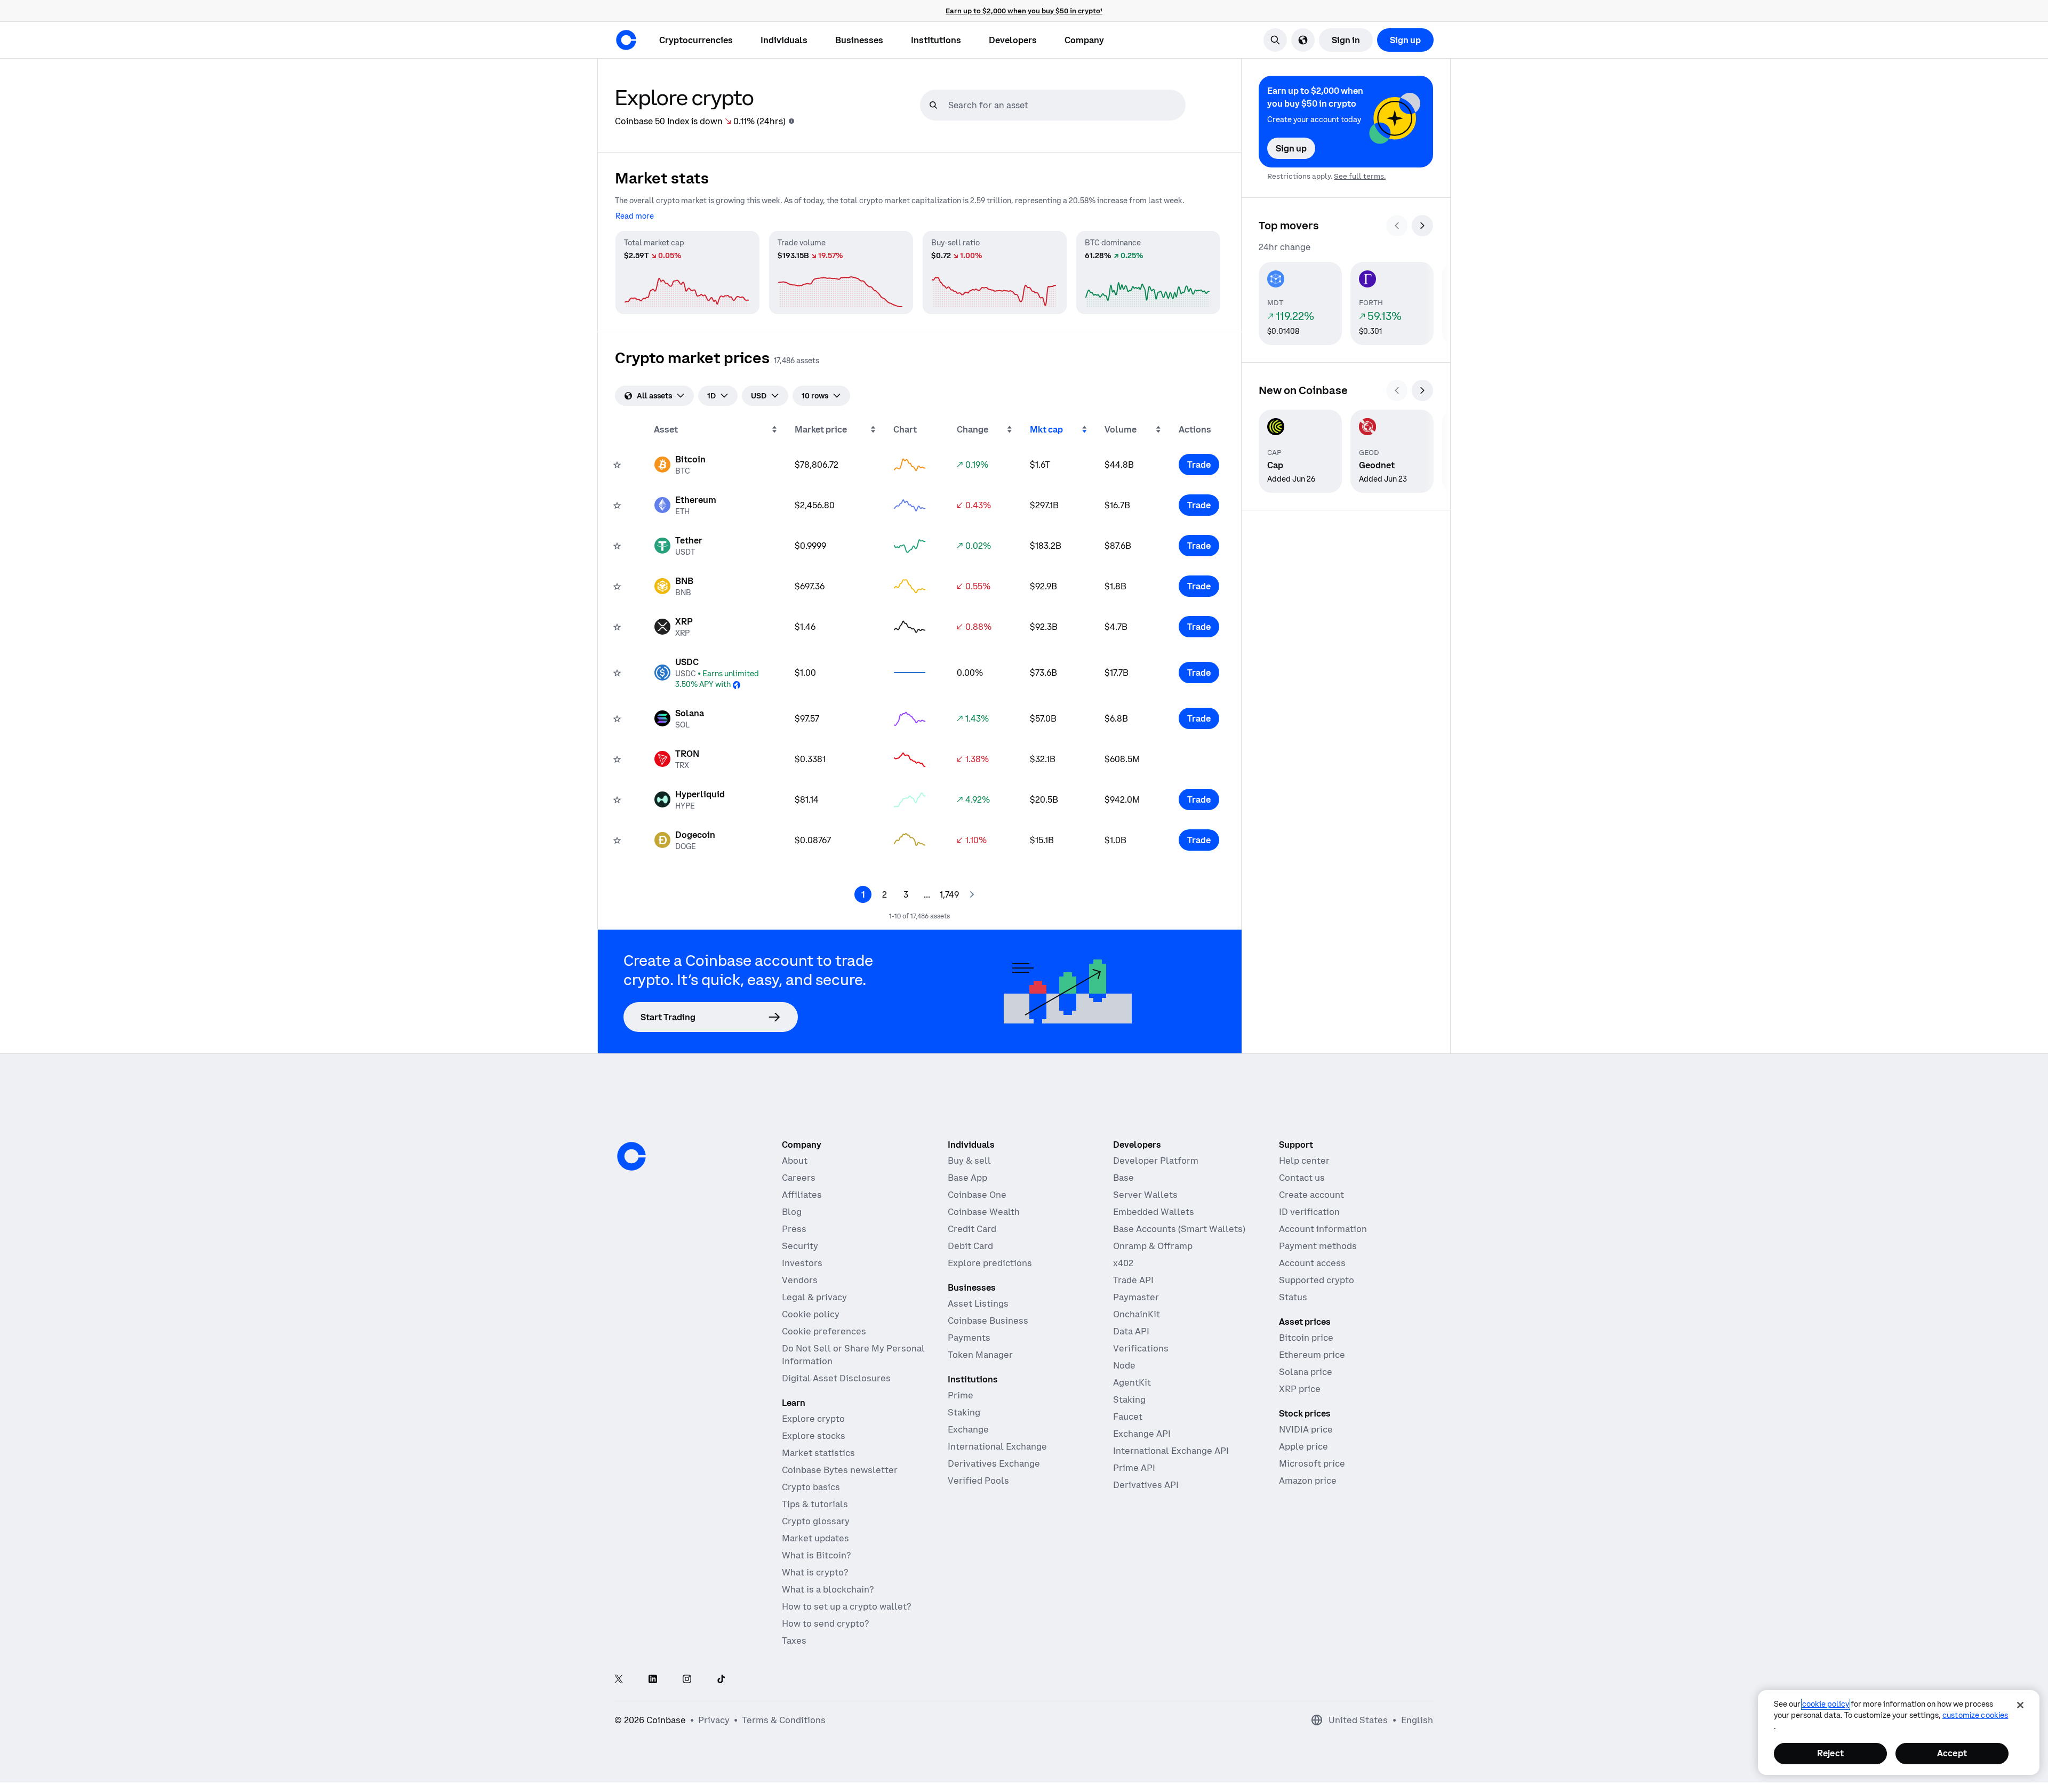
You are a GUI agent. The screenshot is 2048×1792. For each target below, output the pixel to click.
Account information (1323, 1229)
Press (794, 1229)
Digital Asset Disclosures (836, 1378)
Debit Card (970, 1246)
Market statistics (818, 1453)
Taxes (794, 1641)
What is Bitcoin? (816, 1555)
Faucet (1128, 1417)
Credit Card (972, 1229)
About (795, 1161)
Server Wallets (1145, 1195)
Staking (964, 1412)
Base (1123, 1178)
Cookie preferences (824, 1331)
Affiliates (802, 1195)
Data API (1131, 1331)
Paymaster (1136, 1297)
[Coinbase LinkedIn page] (653, 1680)
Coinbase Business (988, 1321)
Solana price (1306, 1372)
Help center (1304, 1161)
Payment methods (1318, 1246)
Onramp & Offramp (1153, 1246)
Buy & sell (969, 1161)
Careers (799, 1178)
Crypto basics (811, 1487)
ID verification (1309, 1212)
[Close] (2020, 1705)
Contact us (1302, 1178)
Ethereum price (1312, 1355)
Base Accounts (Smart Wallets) (1179, 1229)
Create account (1311, 1195)
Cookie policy (811, 1314)
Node (1124, 1365)
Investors (802, 1263)
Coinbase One (977, 1195)
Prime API (1134, 1468)
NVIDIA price (1306, 1429)
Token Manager (980, 1355)
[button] (784, 40)
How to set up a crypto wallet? (846, 1606)
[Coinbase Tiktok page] (721, 1680)
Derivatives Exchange (994, 1463)
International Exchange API (1171, 1451)
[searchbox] (1066, 105)
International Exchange (997, 1446)
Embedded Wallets (1154, 1212)
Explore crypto (813, 1419)
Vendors (800, 1280)
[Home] (626, 40)
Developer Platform (1156, 1161)
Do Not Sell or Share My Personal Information (853, 1355)
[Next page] (972, 894)
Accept (1952, 1753)
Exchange (968, 1429)
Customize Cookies (1975, 1715)
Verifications (1141, 1348)
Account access (1312, 1263)
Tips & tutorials (815, 1504)
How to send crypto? (825, 1623)
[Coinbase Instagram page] (687, 1680)
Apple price (1303, 1446)
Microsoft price (1312, 1463)
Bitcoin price (1306, 1338)
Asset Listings (978, 1303)
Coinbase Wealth (984, 1212)
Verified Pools (978, 1481)
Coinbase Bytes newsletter (840, 1470)
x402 (1123, 1263)
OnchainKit (1137, 1314)
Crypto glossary (816, 1521)
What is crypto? (815, 1572)
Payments (969, 1338)
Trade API (1133, 1280)
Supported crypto (1317, 1280)
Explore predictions (990, 1263)
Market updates (815, 1538)
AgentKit (1132, 1382)
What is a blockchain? (828, 1589)
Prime (961, 1395)
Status (1293, 1297)
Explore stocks (814, 1436)
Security (800, 1246)
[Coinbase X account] (619, 1680)
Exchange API (1142, 1434)
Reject (1830, 1753)
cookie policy (1826, 1704)
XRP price (1300, 1389)
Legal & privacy (814, 1297)
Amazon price (1308, 1481)
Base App (967, 1178)
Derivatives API (1146, 1485)
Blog (792, 1212)
